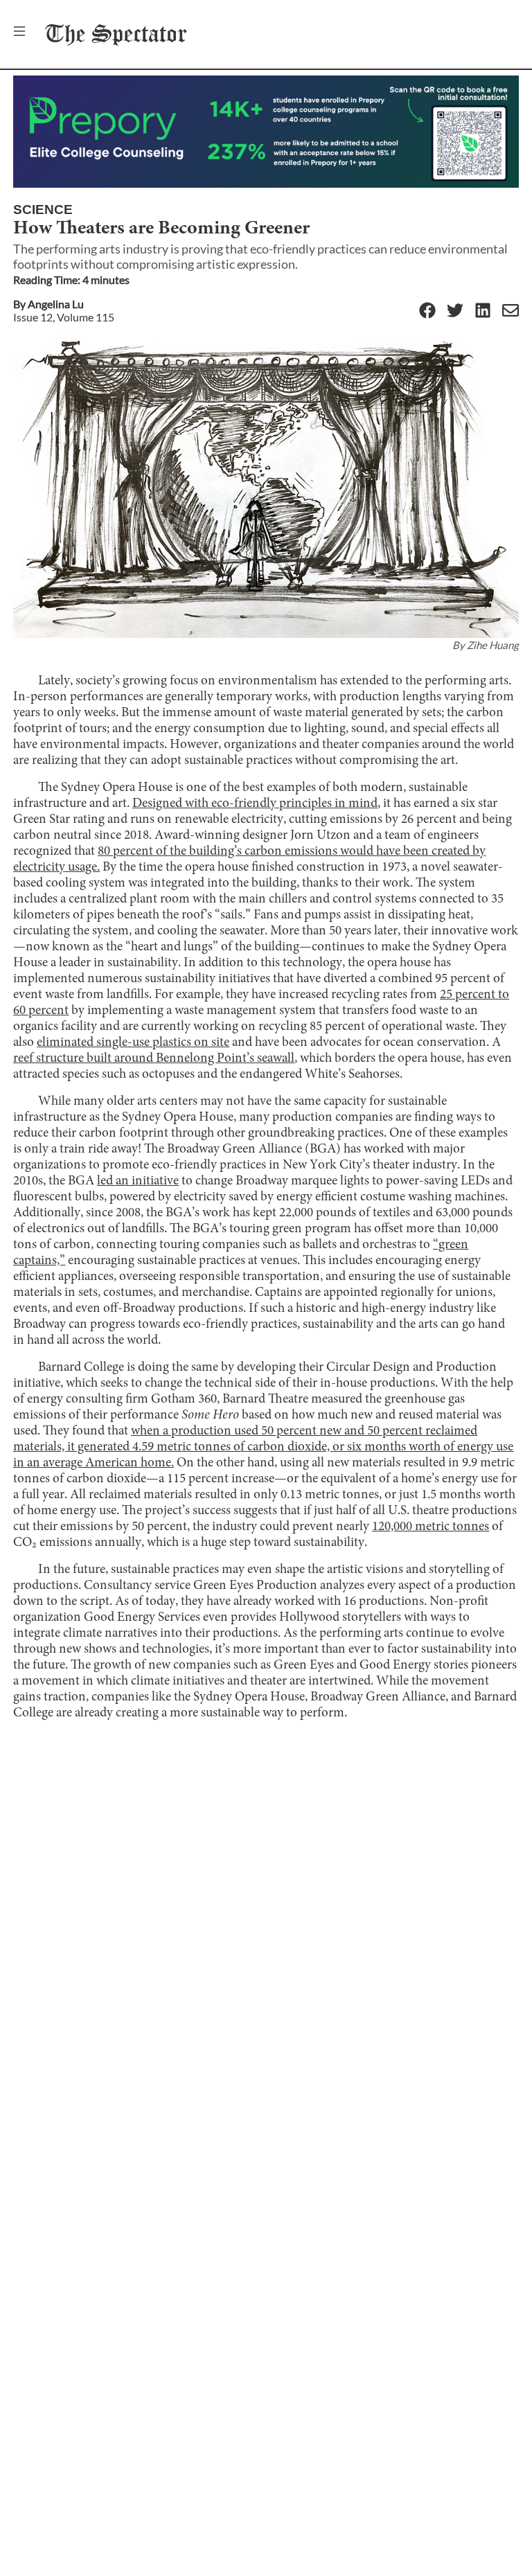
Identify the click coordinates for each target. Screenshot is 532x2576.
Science (43, 210)
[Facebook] (427, 311)
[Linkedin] (483, 311)
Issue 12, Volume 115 (64, 317)
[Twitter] (455, 311)
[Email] (511, 311)
